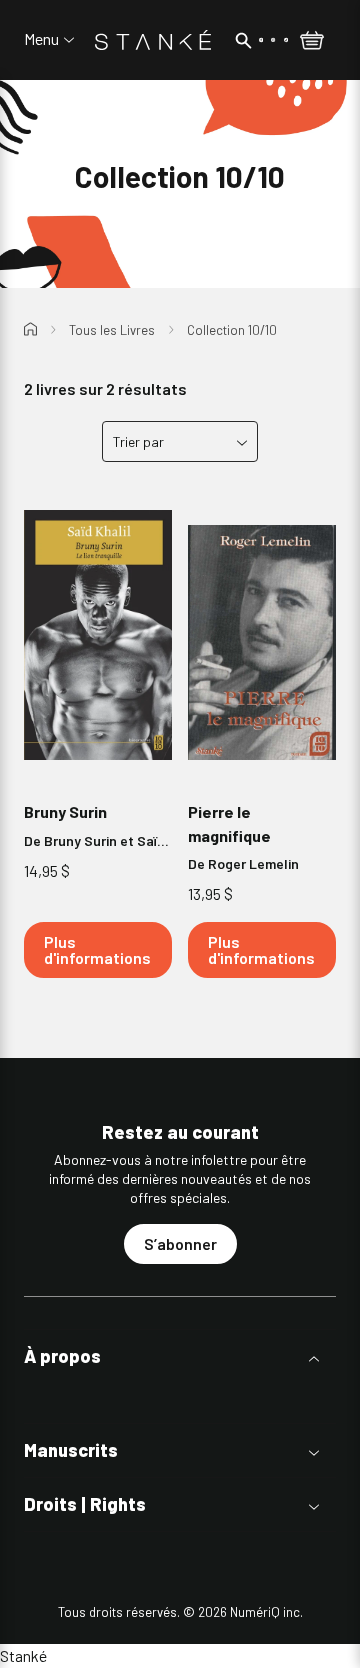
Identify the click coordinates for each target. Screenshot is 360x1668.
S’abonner (180, 1243)
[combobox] (180, 441)
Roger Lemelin (253, 863)
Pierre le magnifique (229, 823)
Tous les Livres (112, 330)
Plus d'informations (97, 949)
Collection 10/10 (232, 330)
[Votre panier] (312, 42)
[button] (180, 1356)
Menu (41, 39)
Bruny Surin (65, 811)
